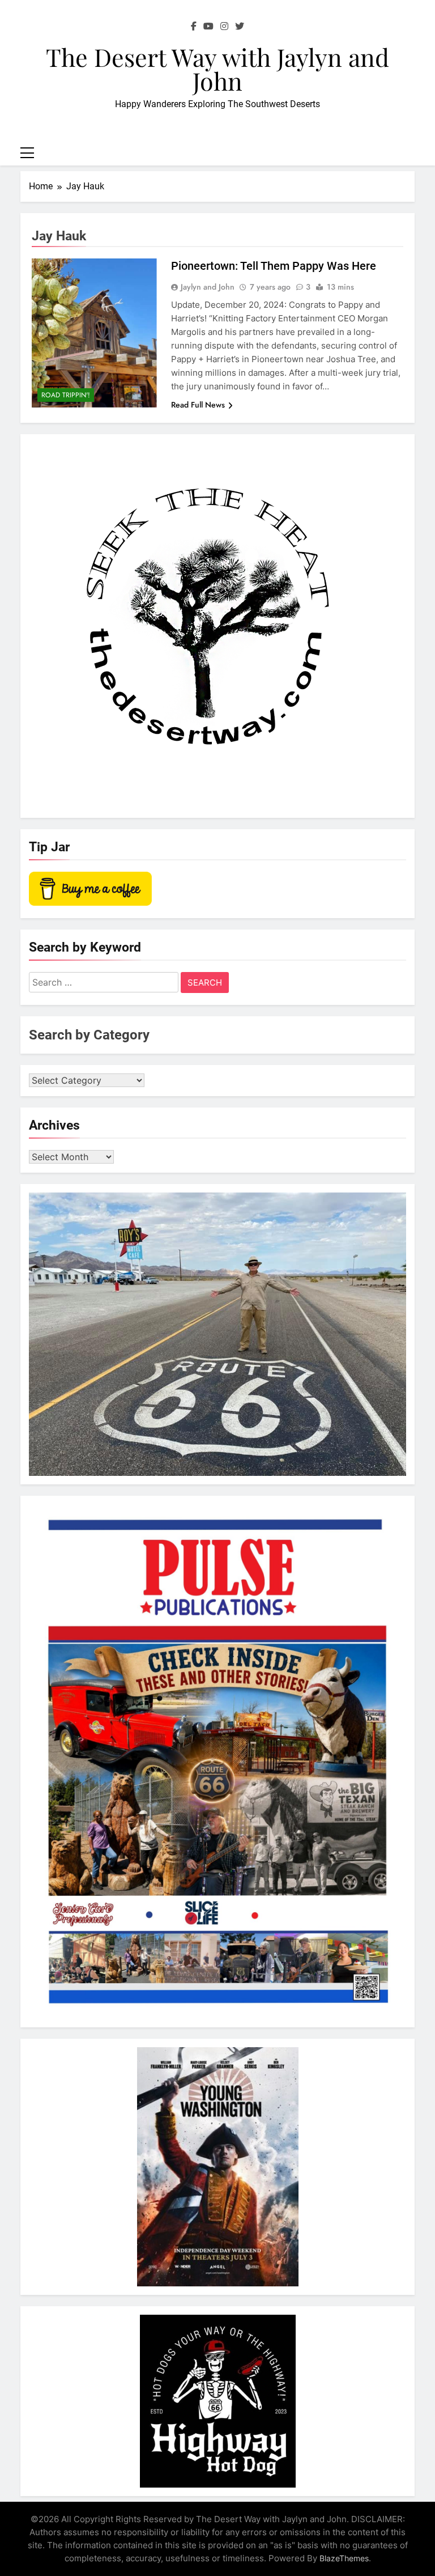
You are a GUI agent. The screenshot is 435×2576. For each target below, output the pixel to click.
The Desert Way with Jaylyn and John (217, 69)
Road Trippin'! (66, 395)
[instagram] (224, 27)
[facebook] (194, 27)
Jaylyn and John (208, 287)
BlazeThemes (344, 2558)
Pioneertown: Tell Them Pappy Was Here (274, 266)
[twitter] (240, 27)
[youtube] (208, 27)
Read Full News (198, 405)
